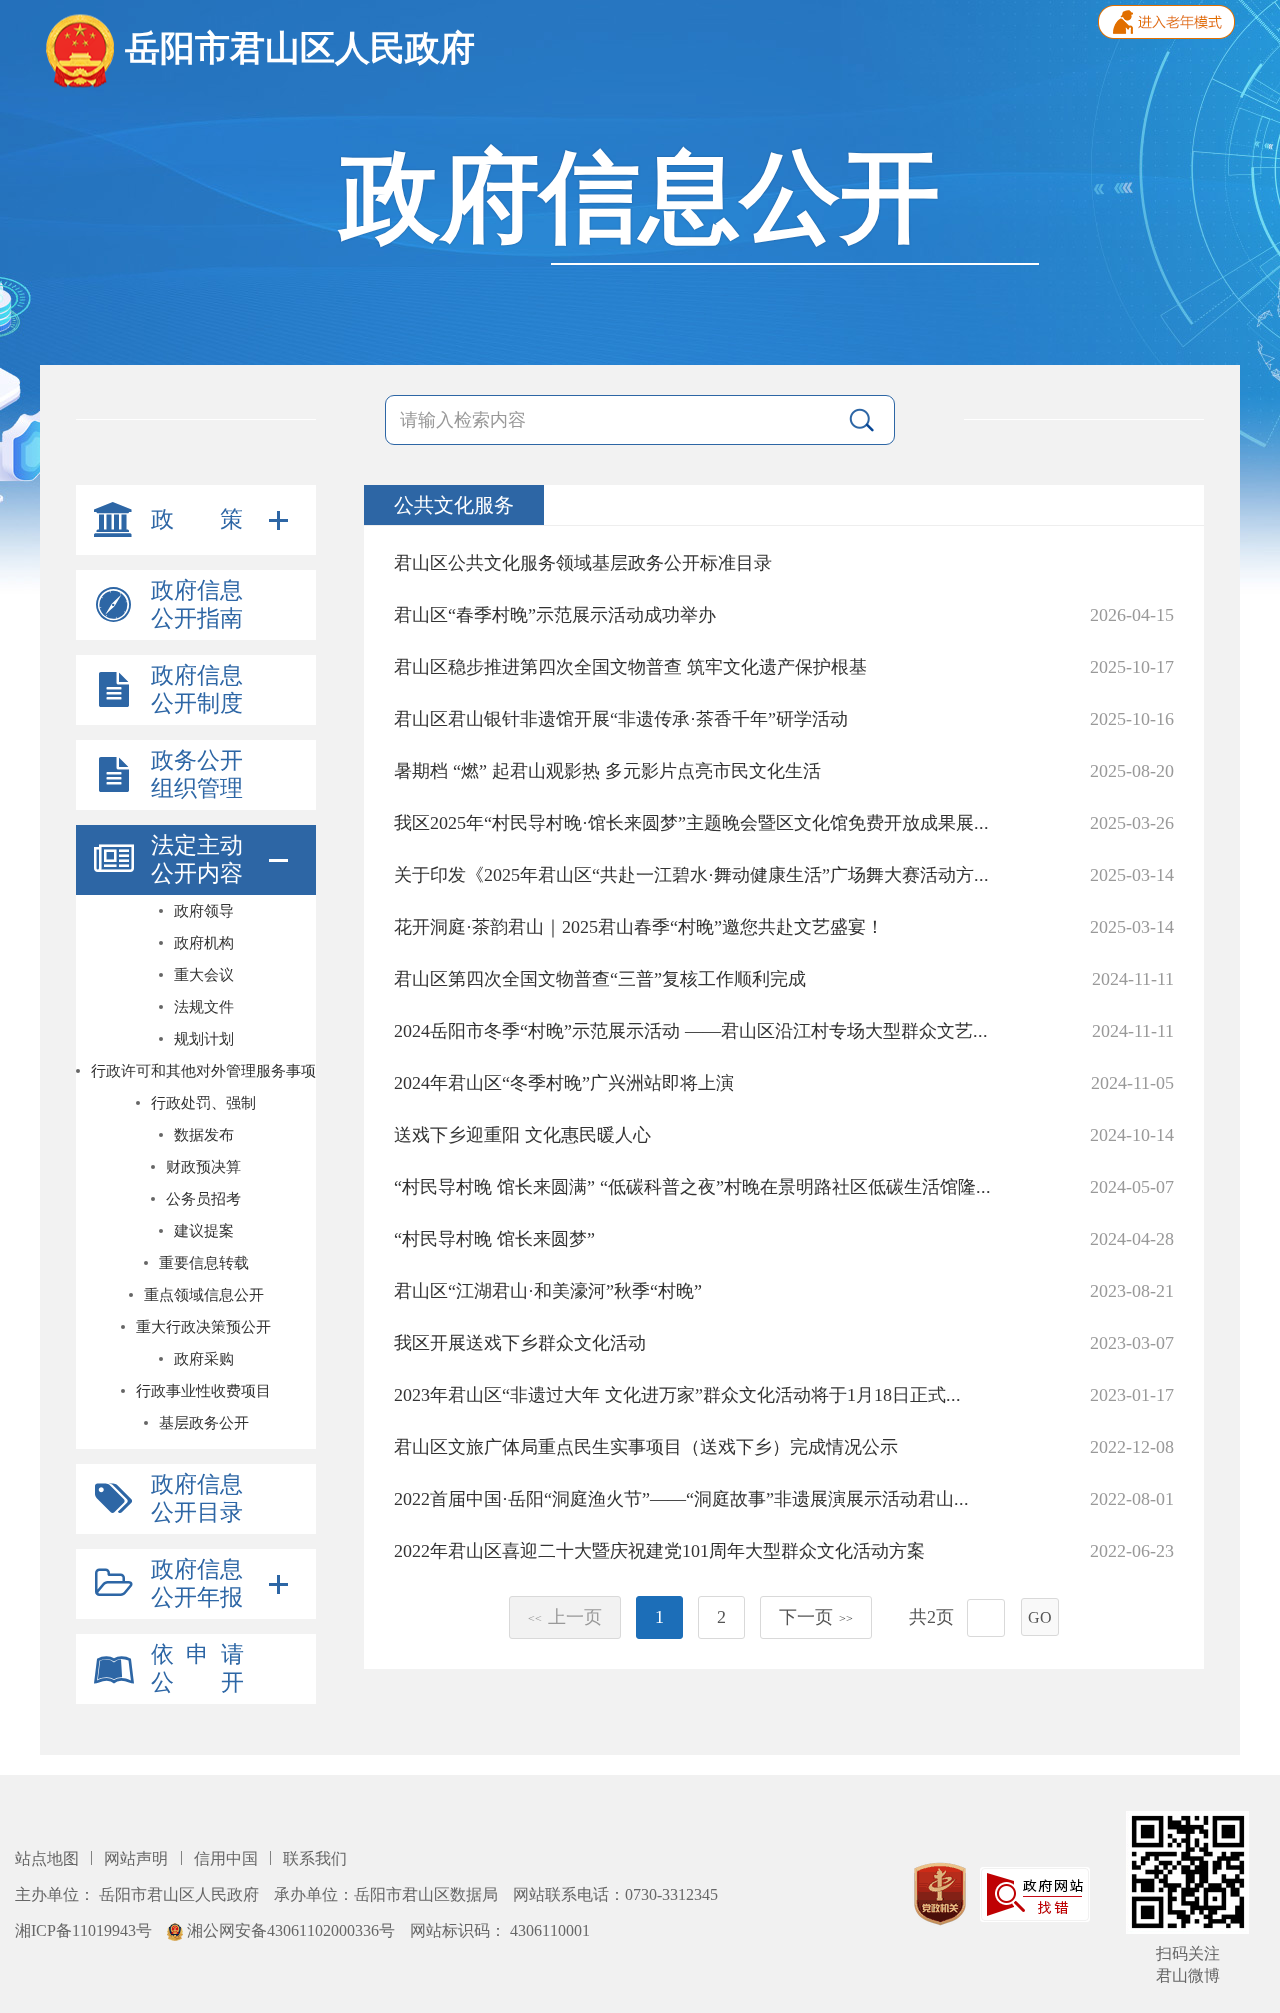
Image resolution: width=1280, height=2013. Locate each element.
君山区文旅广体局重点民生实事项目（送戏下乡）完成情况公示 (646, 1447)
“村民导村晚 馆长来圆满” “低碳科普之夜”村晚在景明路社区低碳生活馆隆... (692, 1187)
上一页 (565, 1617)
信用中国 (228, 1858)
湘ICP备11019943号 (85, 1930)
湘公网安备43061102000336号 (291, 1930)
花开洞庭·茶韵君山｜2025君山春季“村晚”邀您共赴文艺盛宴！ (639, 927)
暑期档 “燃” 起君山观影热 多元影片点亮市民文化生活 (607, 771)
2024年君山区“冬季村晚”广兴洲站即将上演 (564, 1083)
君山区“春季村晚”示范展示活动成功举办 (555, 615)
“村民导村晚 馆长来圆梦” (494, 1239)
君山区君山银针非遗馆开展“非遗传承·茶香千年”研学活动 (621, 719)
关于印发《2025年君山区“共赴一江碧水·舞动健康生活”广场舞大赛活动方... (691, 875)
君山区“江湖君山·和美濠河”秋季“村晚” (548, 1291)
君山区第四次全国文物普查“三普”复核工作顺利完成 (600, 979)
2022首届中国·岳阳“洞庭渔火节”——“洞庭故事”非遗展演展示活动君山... (681, 1499)
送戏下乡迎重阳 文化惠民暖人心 (522, 1135)
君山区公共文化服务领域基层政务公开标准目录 (583, 563)
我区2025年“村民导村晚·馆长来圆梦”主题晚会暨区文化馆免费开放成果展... (691, 823)
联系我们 (315, 1858)
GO (1040, 1617)
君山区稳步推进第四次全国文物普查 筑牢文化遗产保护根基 (630, 667)
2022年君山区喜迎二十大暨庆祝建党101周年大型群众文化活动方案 (659, 1551)
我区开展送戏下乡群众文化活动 (520, 1343)
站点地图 (49, 1858)
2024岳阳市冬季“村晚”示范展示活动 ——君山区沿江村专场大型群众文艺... (691, 1031)
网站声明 (138, 1858)
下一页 (816, 1617)
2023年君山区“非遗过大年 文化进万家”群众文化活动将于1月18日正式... (677, 1395)
